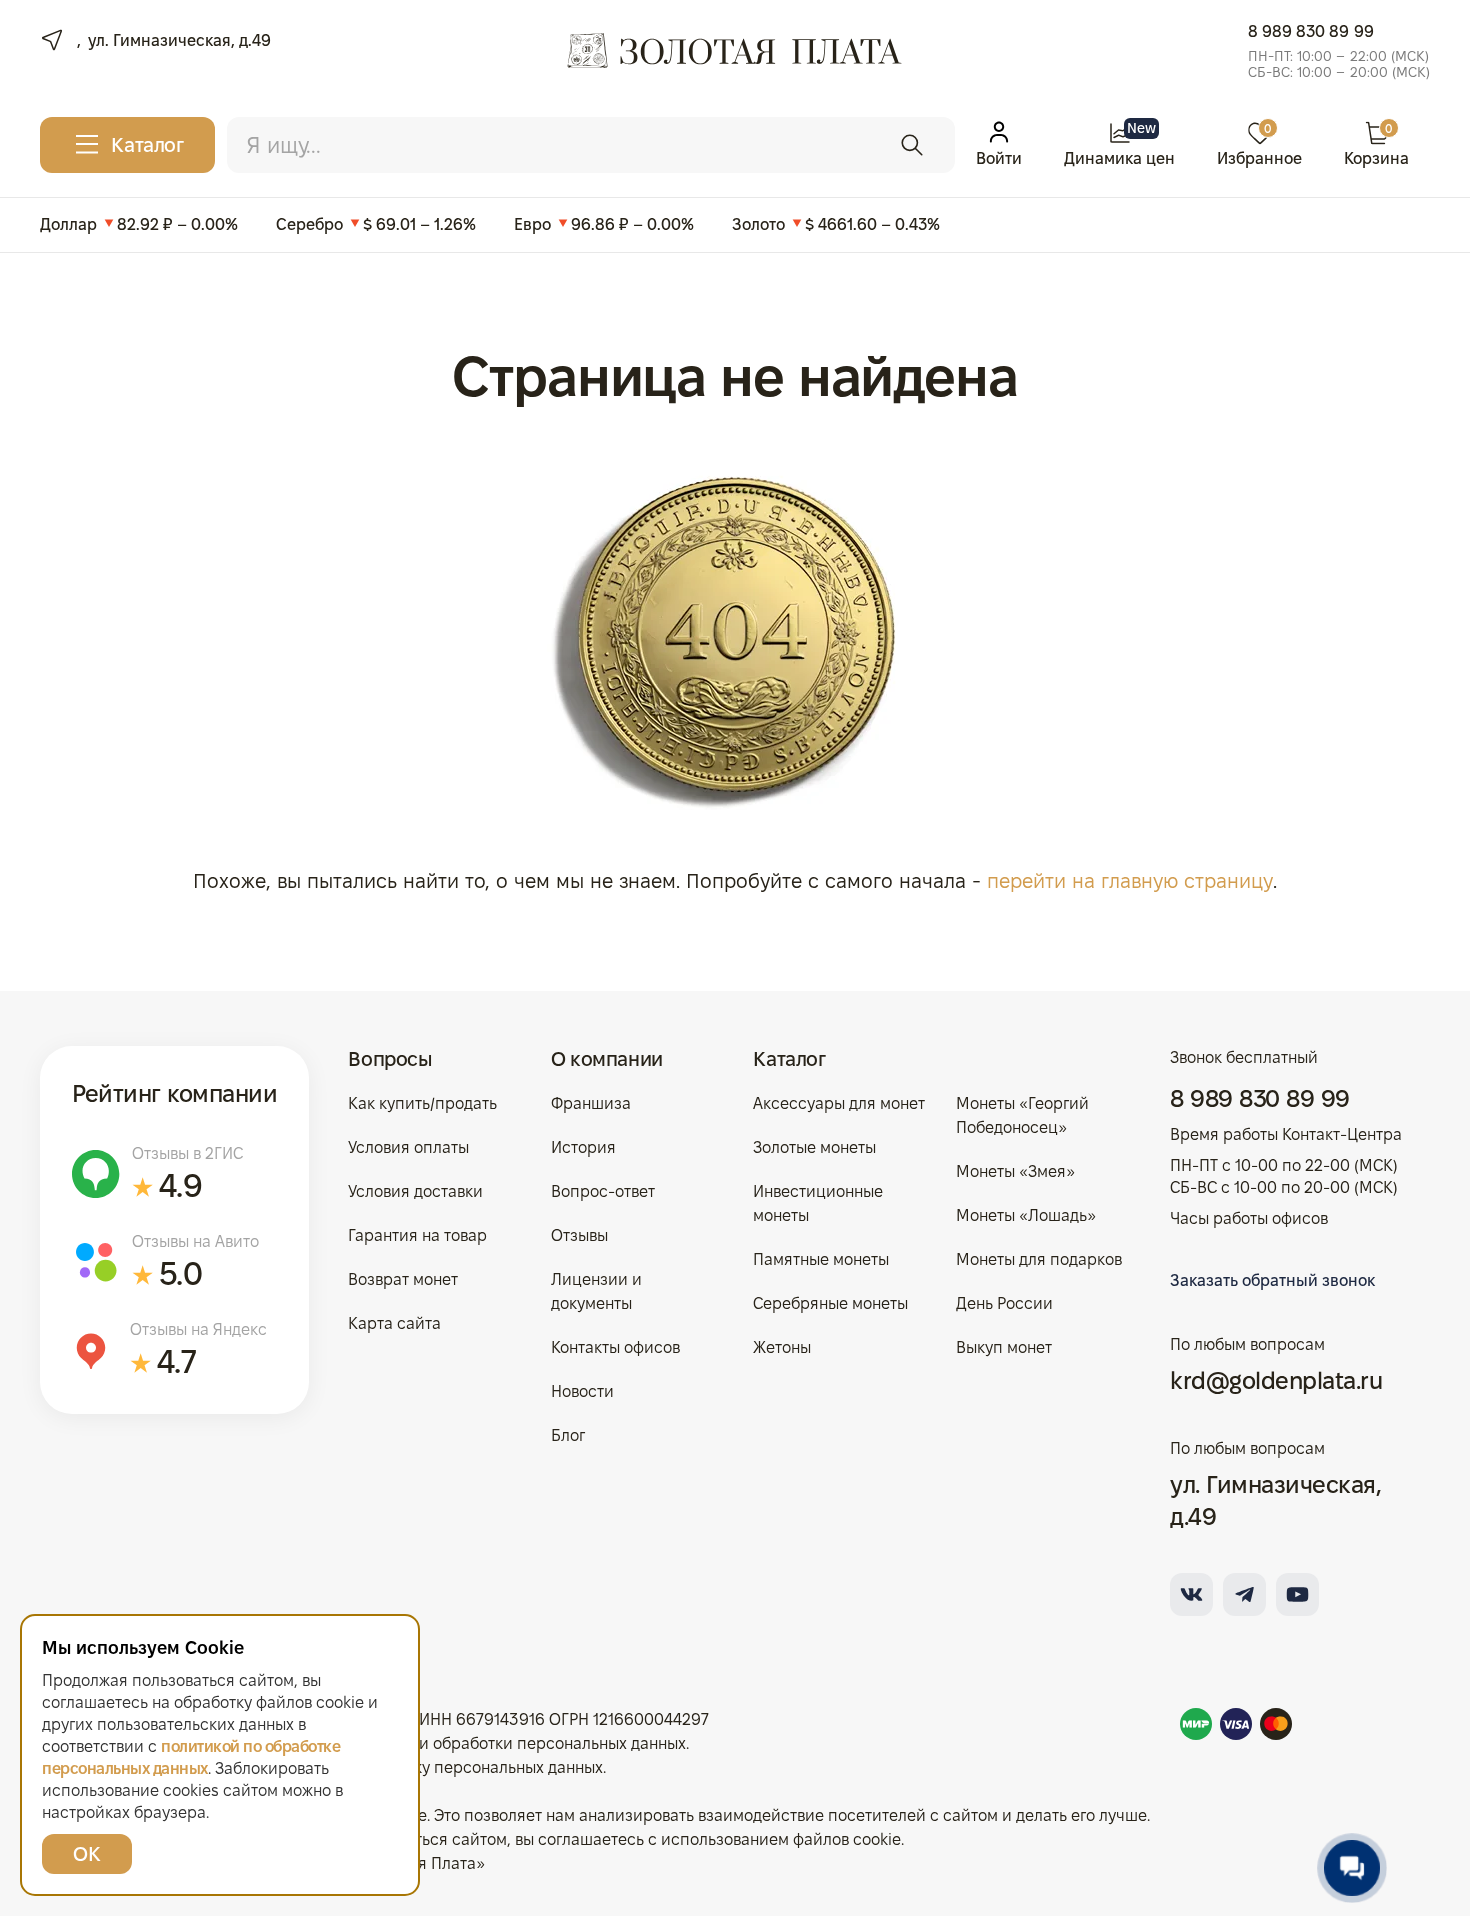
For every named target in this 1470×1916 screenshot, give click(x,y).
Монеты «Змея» (1015, 1171)
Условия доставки (415, 1191)
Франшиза (591, 1103)
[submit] (912, 145)
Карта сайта (394, 1323)
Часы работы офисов (1249, 1218)
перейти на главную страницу (1130, 881)
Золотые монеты (814, 1147)
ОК (86, 1854)
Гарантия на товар (417, 1235)
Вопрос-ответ (603, 1191)
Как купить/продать (422, 1103)
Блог (568, 1435)
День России (1004, 1303)
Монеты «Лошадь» (1026, 1215)
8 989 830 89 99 (1311, 31)
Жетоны (782, 1347)
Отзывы (579, 1235)
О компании (607, 1059)
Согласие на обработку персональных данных (429, 1767)
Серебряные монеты (830, 1303)
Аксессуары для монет (839, 1103)
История (583, 1147)
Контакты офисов (615, 1347)
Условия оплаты (408, 1147)
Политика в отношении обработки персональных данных (470, 1743)
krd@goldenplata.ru (1276, 1380)
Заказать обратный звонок (1272, 1280)
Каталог (789, 1059)
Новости (582, 1391)
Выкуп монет (1004, 1347)
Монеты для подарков (1039, 1259)
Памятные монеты (821, 1259)
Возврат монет (403, 1279)
